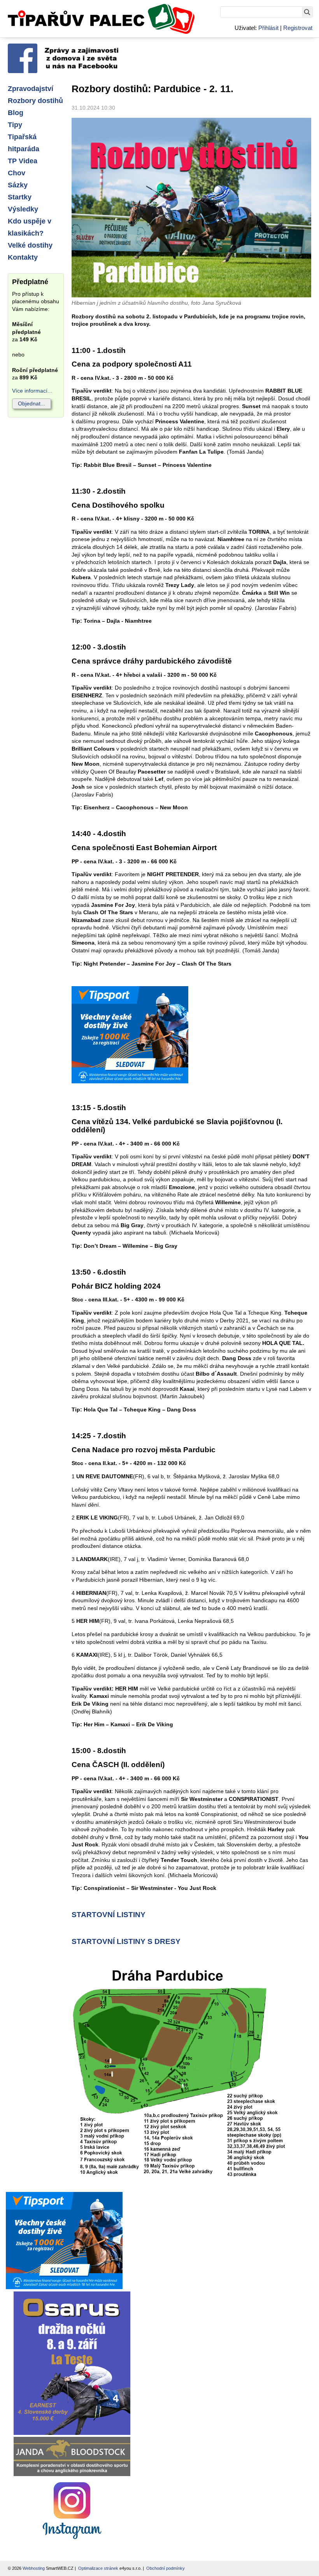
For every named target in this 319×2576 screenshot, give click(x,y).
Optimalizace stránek (98, 2568)
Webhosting (34, 2568)
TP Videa (23, 161)
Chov (17, 173)
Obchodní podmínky (166, 2568)
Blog (16, 113)
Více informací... (32, 391)
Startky (20, 197)
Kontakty (23, 257)
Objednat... (32, 403)
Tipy (15, 125)
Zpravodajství (31, 89)
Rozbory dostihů (35, 101)
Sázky (18, 185)
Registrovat (298, 28)
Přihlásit (268, 28)
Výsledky (23, 209)
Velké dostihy (30, 245)
